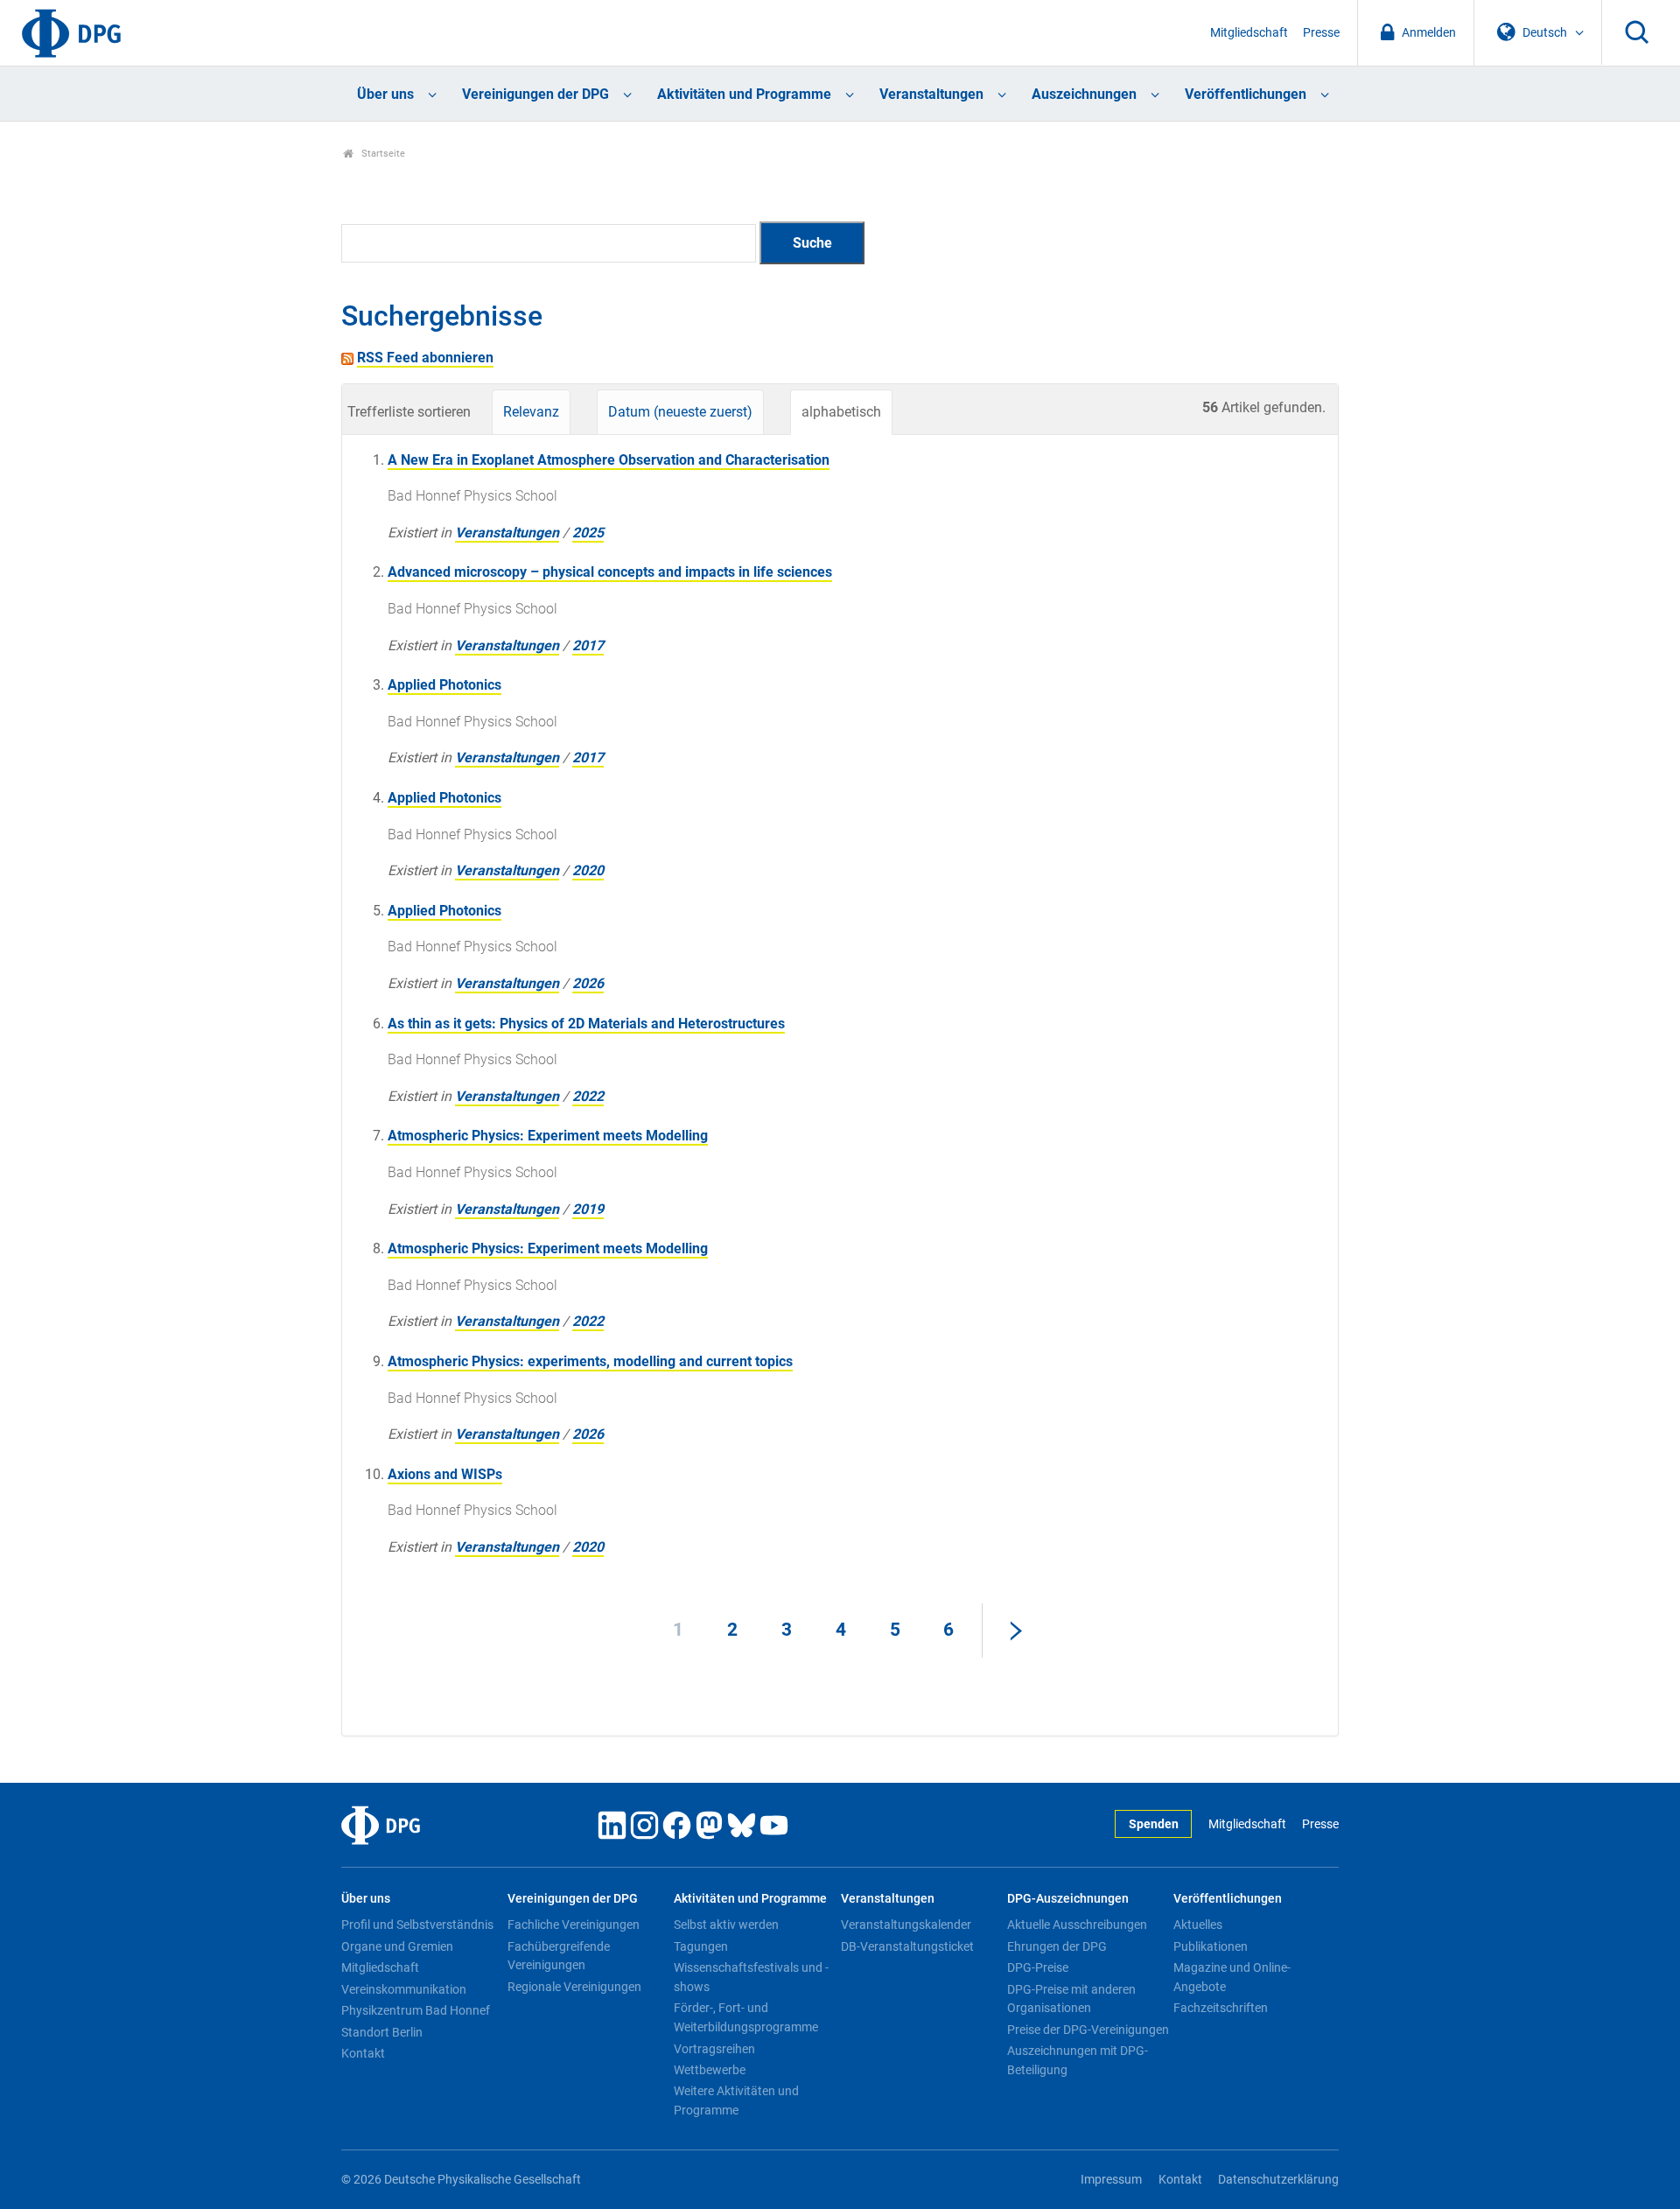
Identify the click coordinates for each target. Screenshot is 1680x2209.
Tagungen (701, 1946)
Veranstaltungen (931, 94)
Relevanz (531, 412)
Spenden (1154, 1824)
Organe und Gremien (397, 1946)
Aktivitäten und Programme (744, 94)
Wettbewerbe (710, 2070)
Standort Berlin (382, 2032)
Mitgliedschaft (1249, 33)
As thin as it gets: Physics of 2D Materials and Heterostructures (586, 1024)
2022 (588, 1096)
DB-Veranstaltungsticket (907, 1946)
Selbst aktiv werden (726, 1925)
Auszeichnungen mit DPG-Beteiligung (1078, 2060)
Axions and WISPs (445, 1474)
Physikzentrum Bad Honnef (416, 2010)
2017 (588, 645)
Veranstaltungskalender (906, 1925)
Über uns (385, 94)
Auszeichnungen (1084, 94)
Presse (1321, 33)
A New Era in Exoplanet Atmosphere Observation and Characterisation (609, 460)
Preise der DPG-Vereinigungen (1088, 2030)
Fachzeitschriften (1221, 2008)
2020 (588, 870)
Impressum (1111, 2180)
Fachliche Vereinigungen (574, 1925)
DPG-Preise (1038, 1967)
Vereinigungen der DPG (535, 94)
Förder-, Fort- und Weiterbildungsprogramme (746, 2017)
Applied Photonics (444, 685)
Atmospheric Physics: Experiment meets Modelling (548, 1136)
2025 (588, 533)
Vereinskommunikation (404, 1989)
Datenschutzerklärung (1278, 2180)
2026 (588, 983)
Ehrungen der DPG (1057, 1946)
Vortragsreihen (714, 2049)
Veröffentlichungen (1246, 94)
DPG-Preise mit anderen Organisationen (1071, 1999)
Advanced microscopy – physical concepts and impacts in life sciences (610, 572)
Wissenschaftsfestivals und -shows (751, 1977)
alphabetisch (841, 412)
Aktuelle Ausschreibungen (1077, 1925)
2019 (588, 1209)
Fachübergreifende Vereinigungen (559, 1956)
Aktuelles (1198, 1925)
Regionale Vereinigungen (574, 1987)
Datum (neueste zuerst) (680, 412)
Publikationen (1211, 1946)
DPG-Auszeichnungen (1068, 1899)
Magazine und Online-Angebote (1232, 1977)
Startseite (382, 154)
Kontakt (363, 2053)
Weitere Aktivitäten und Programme (736, 2100)
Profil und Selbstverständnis (417, 1925)
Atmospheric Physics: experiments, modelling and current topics (590, 1361)
